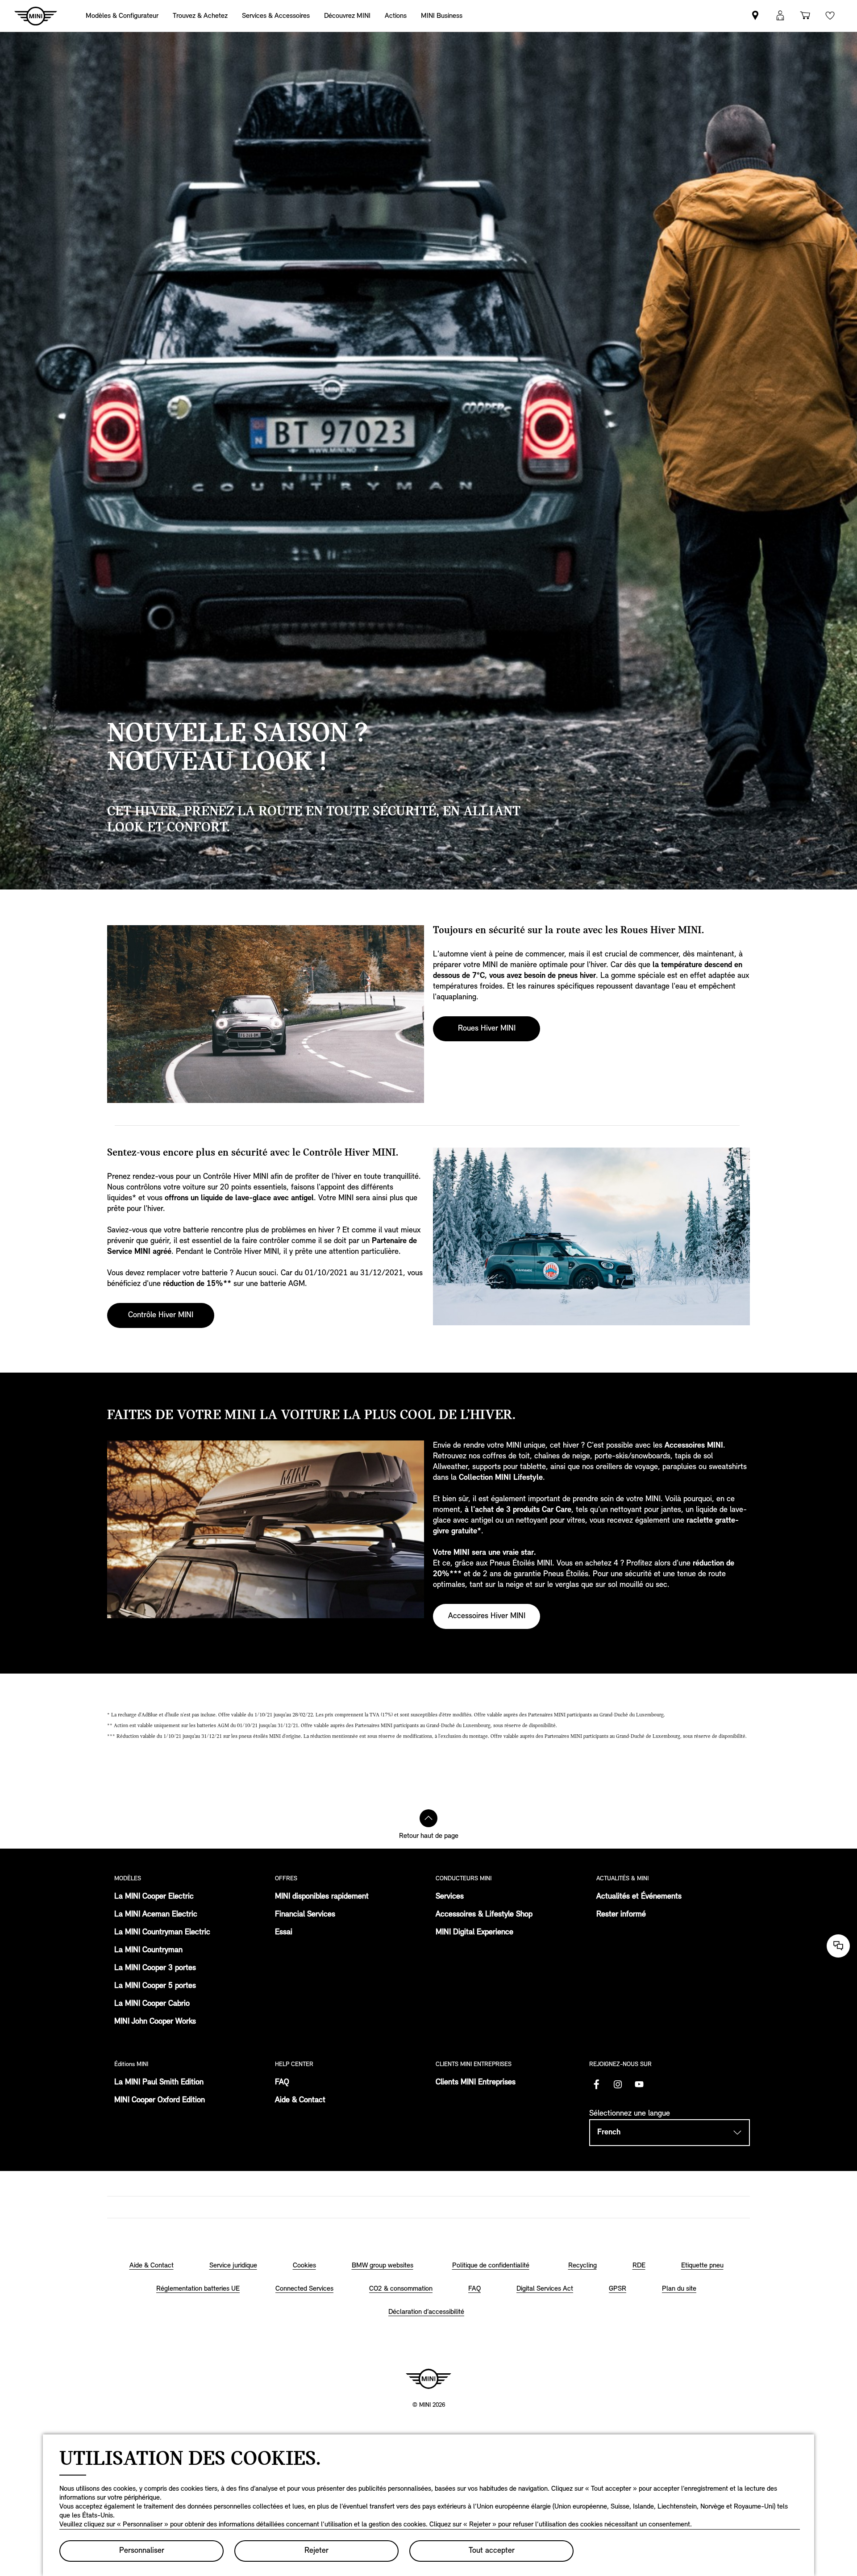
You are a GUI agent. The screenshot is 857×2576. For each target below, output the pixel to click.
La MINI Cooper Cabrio (152, 2004)
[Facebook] (596, 2084)
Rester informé (621, 1915)
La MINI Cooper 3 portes (155, 1968)
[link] (396, 16)
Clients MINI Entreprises (476, 2083)
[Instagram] (618, 2084)
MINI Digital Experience (474, 1933)
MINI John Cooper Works (155, 2022)
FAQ (282, 2083)
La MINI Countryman (148, 1950)
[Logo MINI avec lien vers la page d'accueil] (428, 2379)
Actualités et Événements (639, 1897)
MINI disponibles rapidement (322, 1897)
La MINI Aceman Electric (156, 1915)
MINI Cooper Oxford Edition (160, 2100)
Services (450, 1897)
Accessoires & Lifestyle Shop (484, 1915)
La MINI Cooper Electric (154, 1897)
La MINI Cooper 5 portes (155, 1986)
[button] (780, 16)
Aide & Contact (300, 2100)
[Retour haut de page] (428, 1818)
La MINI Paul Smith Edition (159, 2083)
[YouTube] (639, 2084)
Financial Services (305, 1915)
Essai (284, 1933)
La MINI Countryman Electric (162, 1933)
